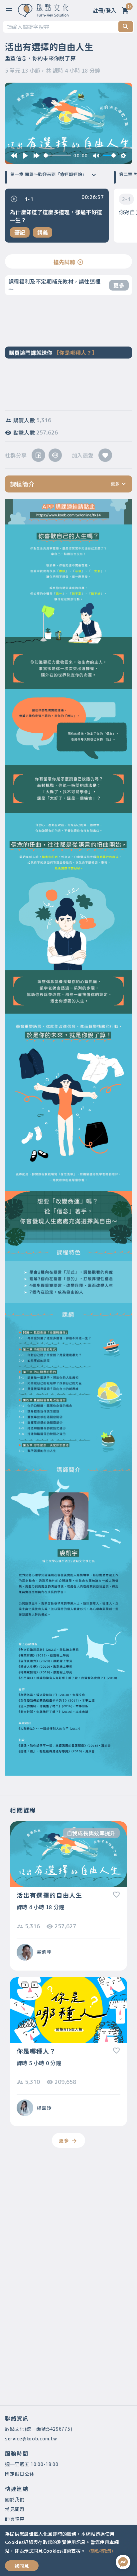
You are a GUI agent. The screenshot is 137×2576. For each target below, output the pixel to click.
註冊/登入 (105, 10)
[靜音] (96, 156)
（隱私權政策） (101, 2551)
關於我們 (15, 2499)
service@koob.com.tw (31, 2439)
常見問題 (15, 2509)
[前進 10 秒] (37, 156)
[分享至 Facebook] (38, 455)
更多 (119, 285)
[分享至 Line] (55, 455)
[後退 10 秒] (14, 156)
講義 (43, 232)
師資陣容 (15, 2519)
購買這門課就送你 (53, 353)
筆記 (20, 232)
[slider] (57, 155)
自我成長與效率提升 (91, 1833)
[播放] (25, 156)
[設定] (123, 156)
